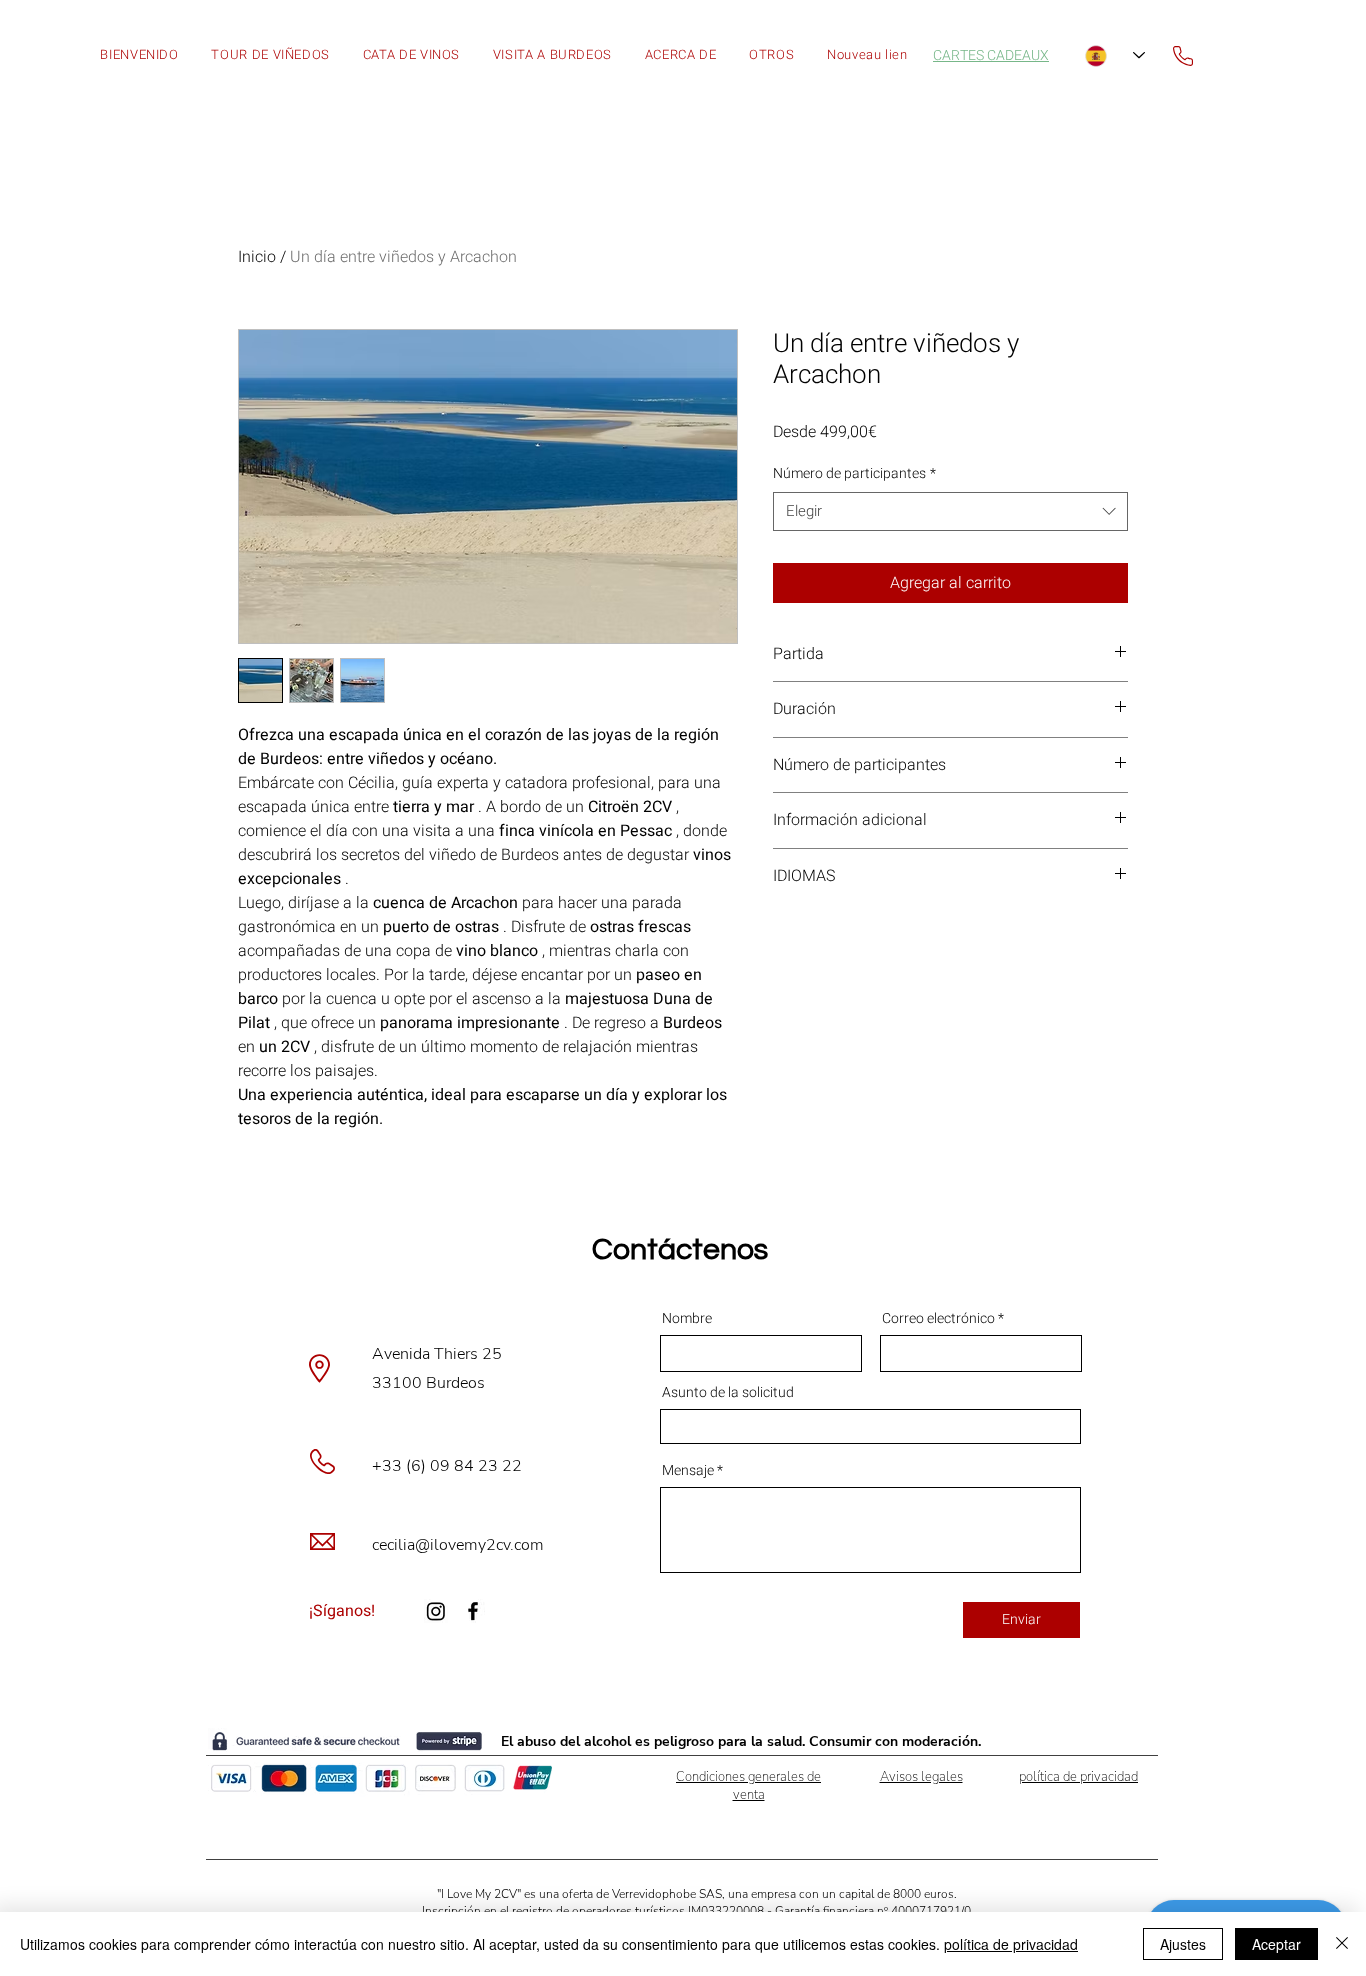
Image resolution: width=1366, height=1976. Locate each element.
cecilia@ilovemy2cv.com (458, 1545)
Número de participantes (854, 474)
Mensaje (688, 1471)
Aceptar (1276, 1944)
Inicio (257, 257)
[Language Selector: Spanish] (1115, 55)
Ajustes (1183, 1944)
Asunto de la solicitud (728, 1393)
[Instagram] (436, 1611)
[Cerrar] (1342, 1944)
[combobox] (950, 511)
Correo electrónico (940, 1319)
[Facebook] (473, 1611)
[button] (772, 55)
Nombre (687, 1319)
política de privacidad (1011, 1944)
